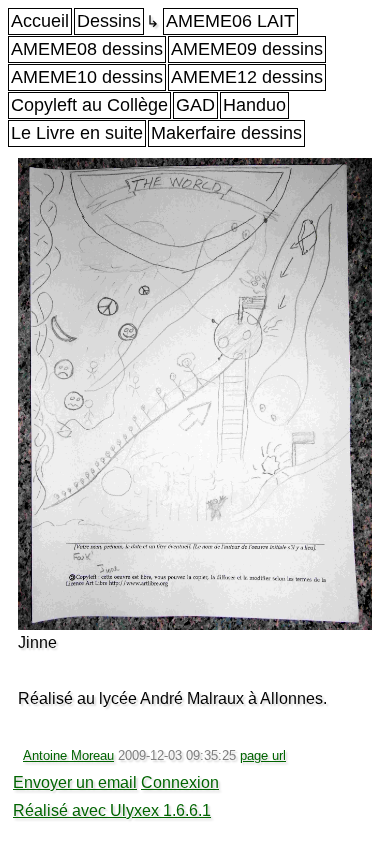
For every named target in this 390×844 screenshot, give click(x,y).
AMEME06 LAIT (230, 21)
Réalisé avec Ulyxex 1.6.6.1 (112, 810)
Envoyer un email (75, 782)
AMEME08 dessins (87, 49)
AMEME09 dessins (247, 49)
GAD (195, 105)
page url (263, 755)
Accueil (40, 21)
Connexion (180, 782)
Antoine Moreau (68, 755)
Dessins (109, 21)
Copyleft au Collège (89, 105)
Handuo (254, 105)
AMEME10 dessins (87, 77)
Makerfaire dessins (226, 133)
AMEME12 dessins (247, 77)
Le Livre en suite (77, 133)
